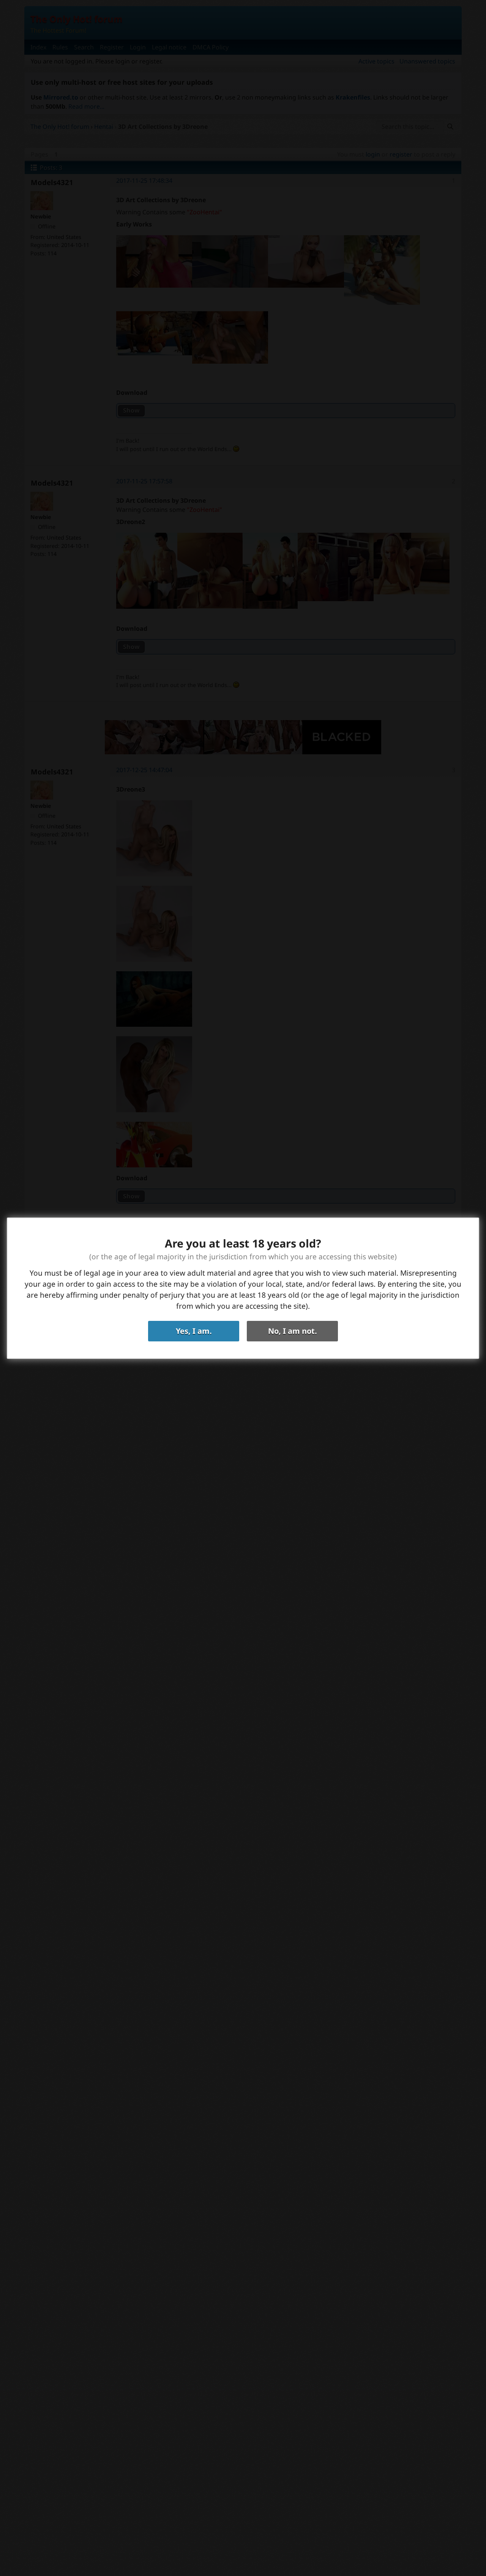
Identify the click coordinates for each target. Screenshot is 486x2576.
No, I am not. (293, 1331)
